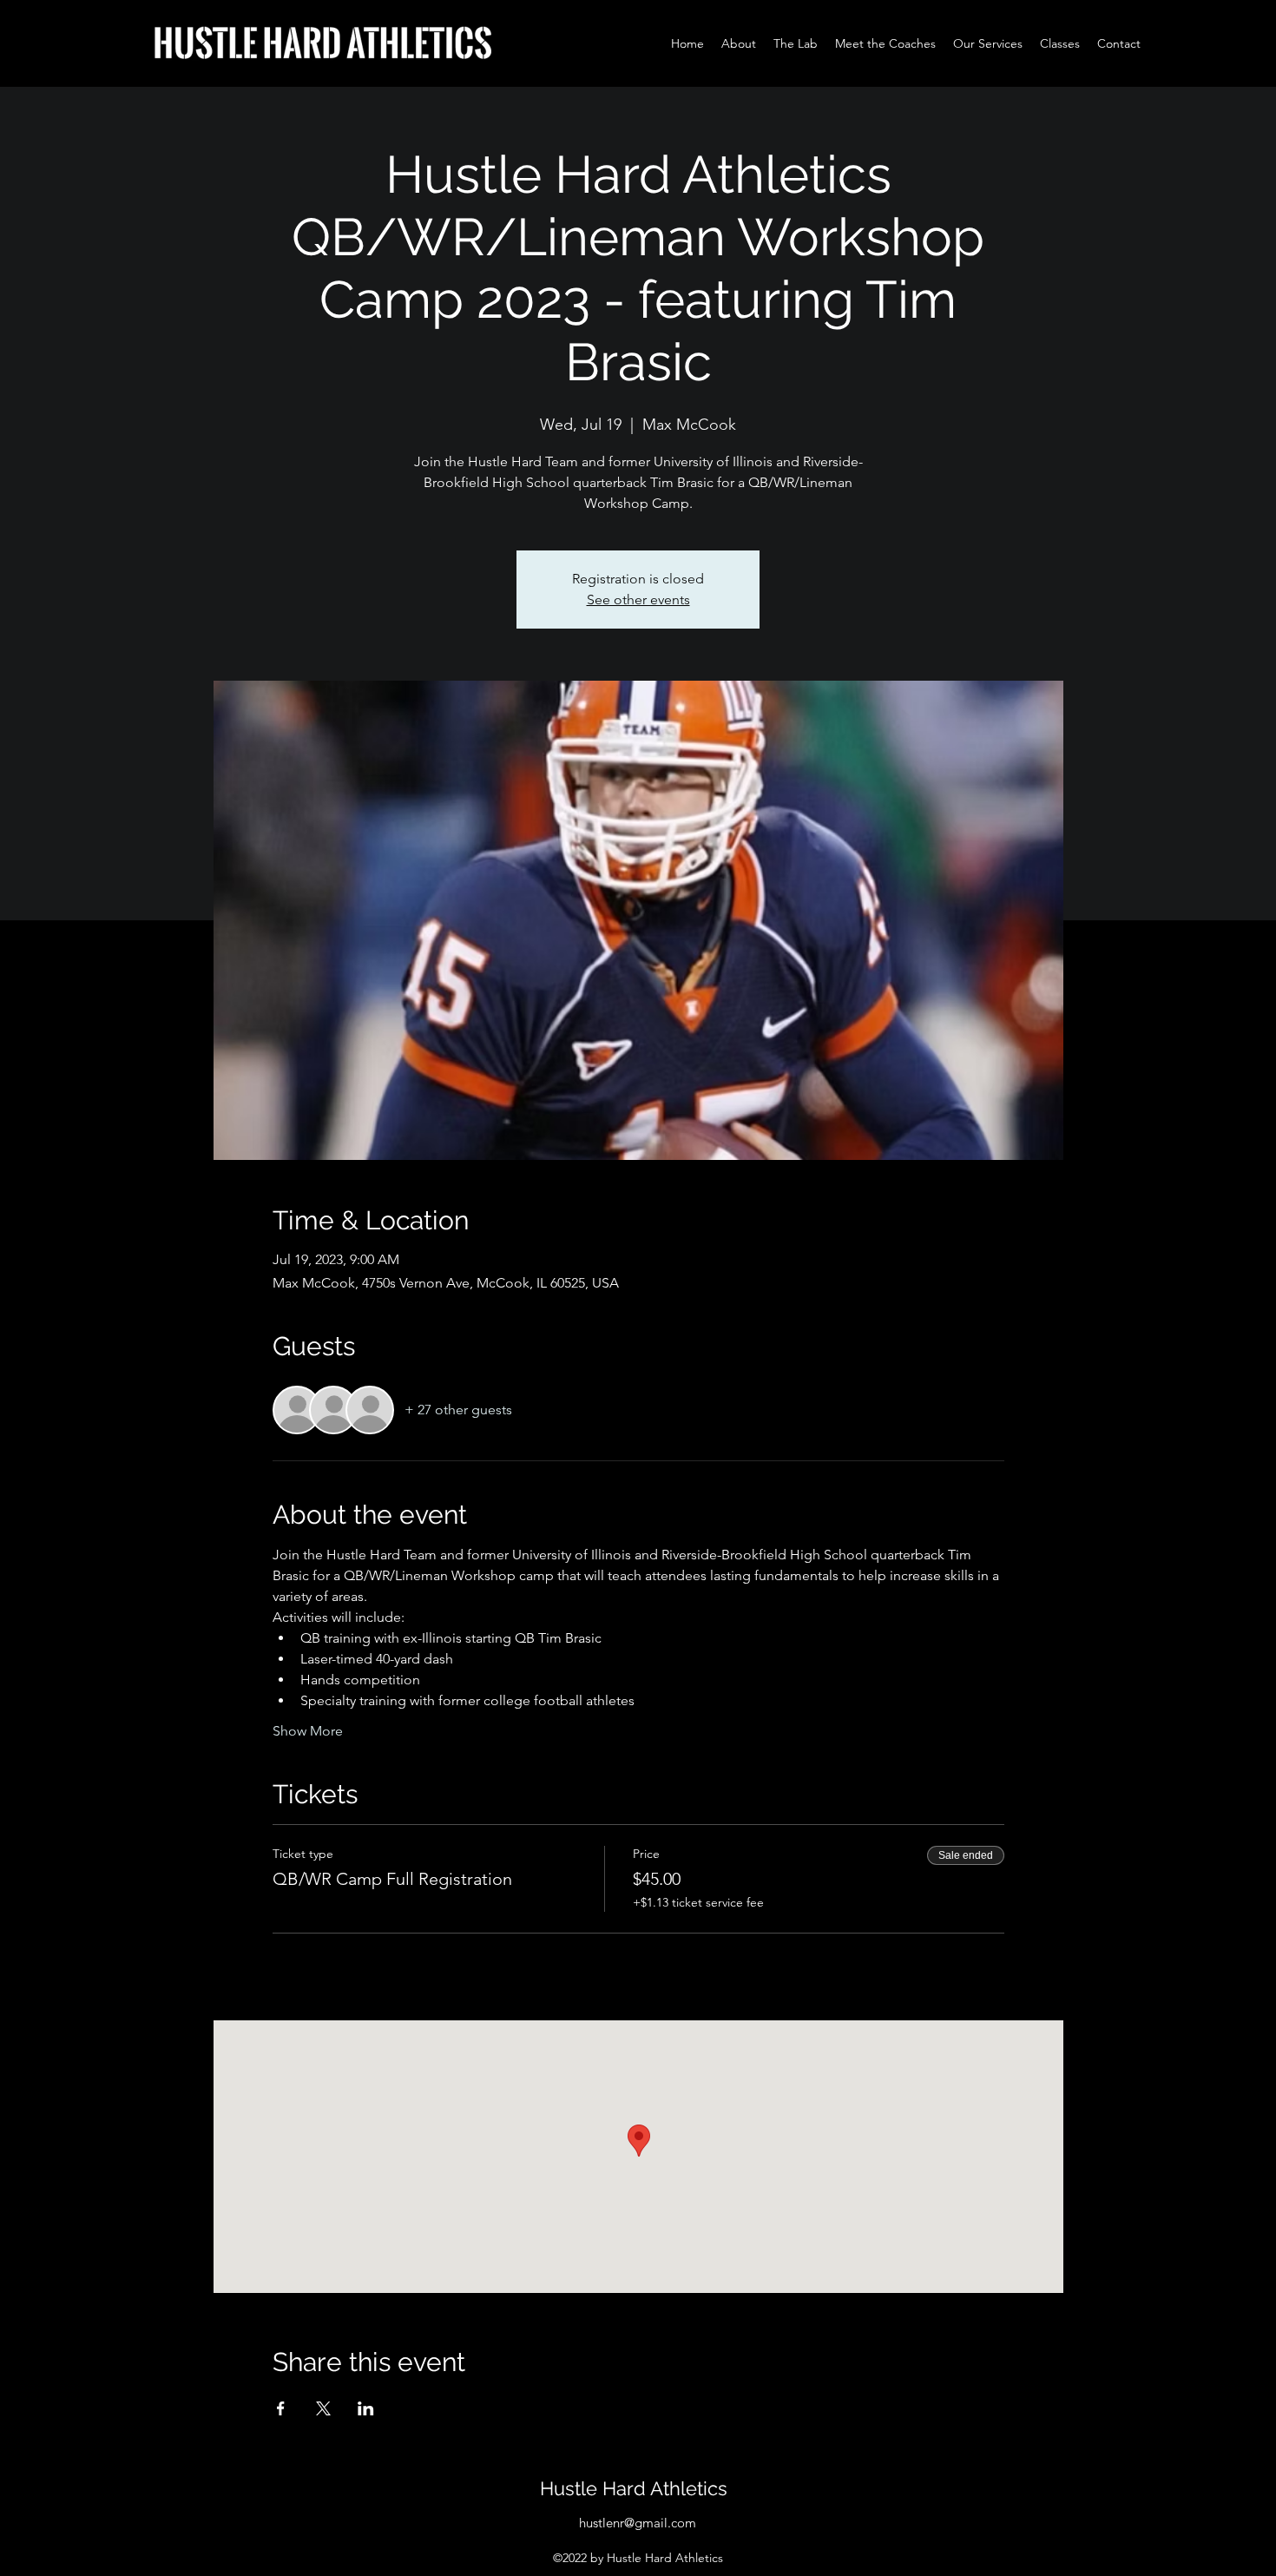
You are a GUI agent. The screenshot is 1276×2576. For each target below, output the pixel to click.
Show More (308, 1731)
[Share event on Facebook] (281, 2408)
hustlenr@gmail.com (638, 2523)
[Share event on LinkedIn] (366, 2408)
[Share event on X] (323, 2408)
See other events (638, 600)
